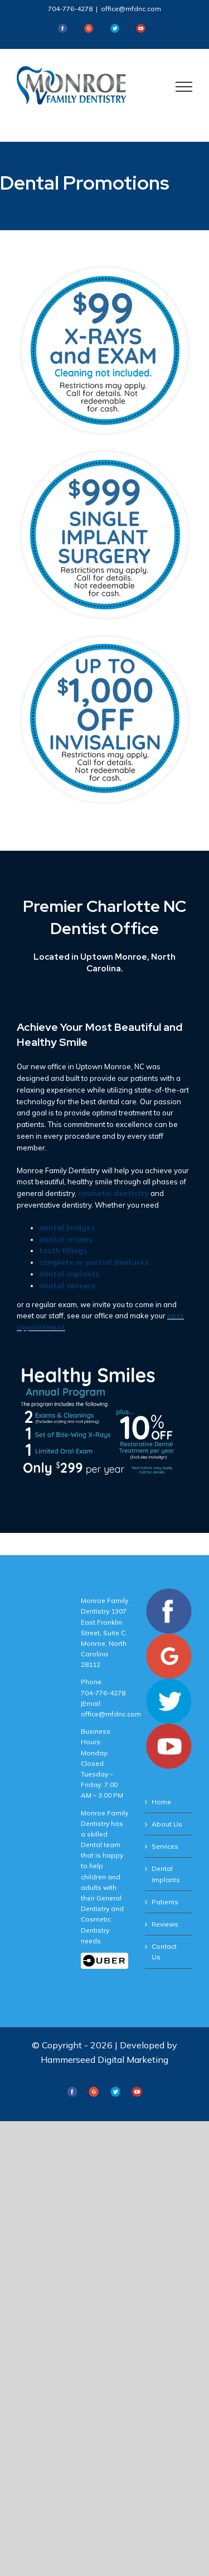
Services (165, 1846)
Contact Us (164, 1952)
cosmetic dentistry (113, 1193)
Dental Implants (166, 1874)
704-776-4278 (70, 9)
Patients (165, 1902)
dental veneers (67, 1285)
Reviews (165, 1924)
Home (161, 1802)
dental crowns (66, 1239)
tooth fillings (63, 1250)
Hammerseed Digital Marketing (104, 2059)
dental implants (69, 1274)
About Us (167, 1824)
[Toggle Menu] (184, 87)
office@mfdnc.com (131, 9)
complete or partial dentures (94, 1262)
